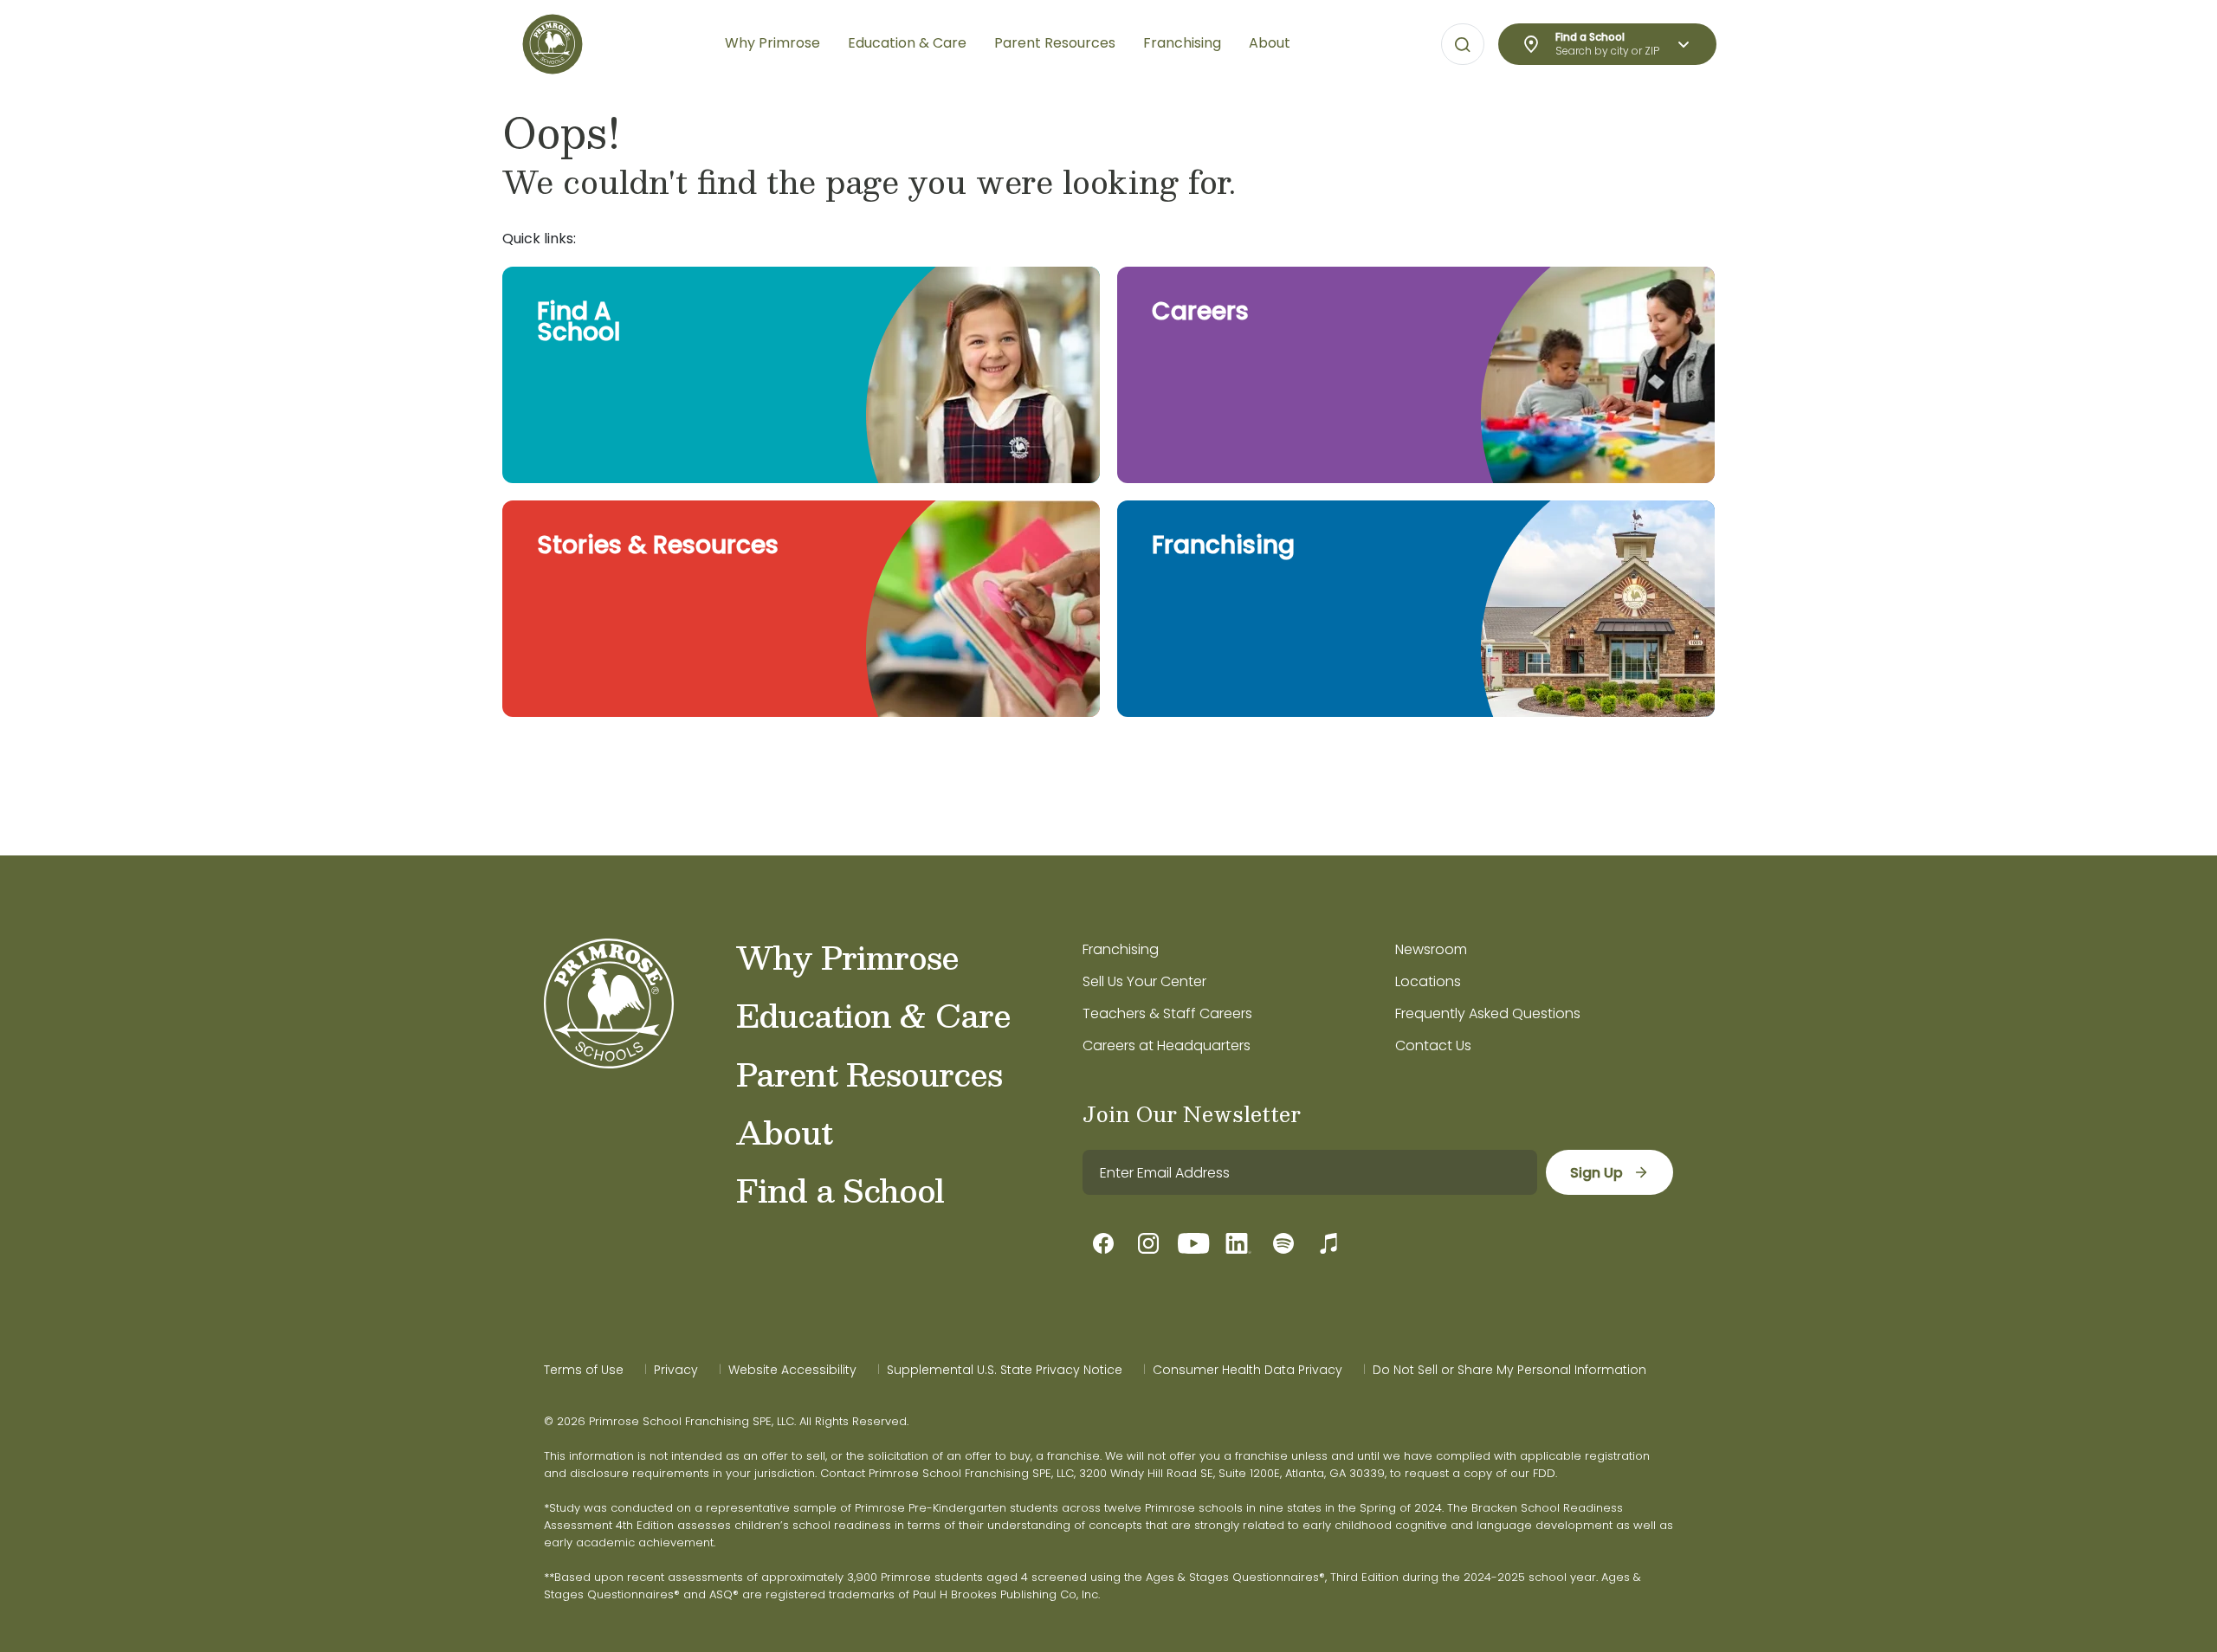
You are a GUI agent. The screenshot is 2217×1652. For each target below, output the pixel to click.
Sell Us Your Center (1144, 981)
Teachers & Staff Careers (1167, 1013)
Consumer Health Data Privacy (1247, 1370)
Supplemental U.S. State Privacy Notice (1005, 1370)
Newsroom (1431, 949)
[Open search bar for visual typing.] (1463, 45)
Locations (1428, 981)
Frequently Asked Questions (1488, 1013)
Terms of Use (584, 1370)
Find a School (840, 1190)
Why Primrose (847, 957)
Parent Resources (869, 1074)
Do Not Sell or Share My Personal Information (1509, 1370)
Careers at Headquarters (1167, 1045)
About (784, 1132)
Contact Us (1433, 1045)
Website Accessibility (792, 1370)
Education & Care (873, 1015)
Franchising (1121, 949)
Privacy (676, 1370)
